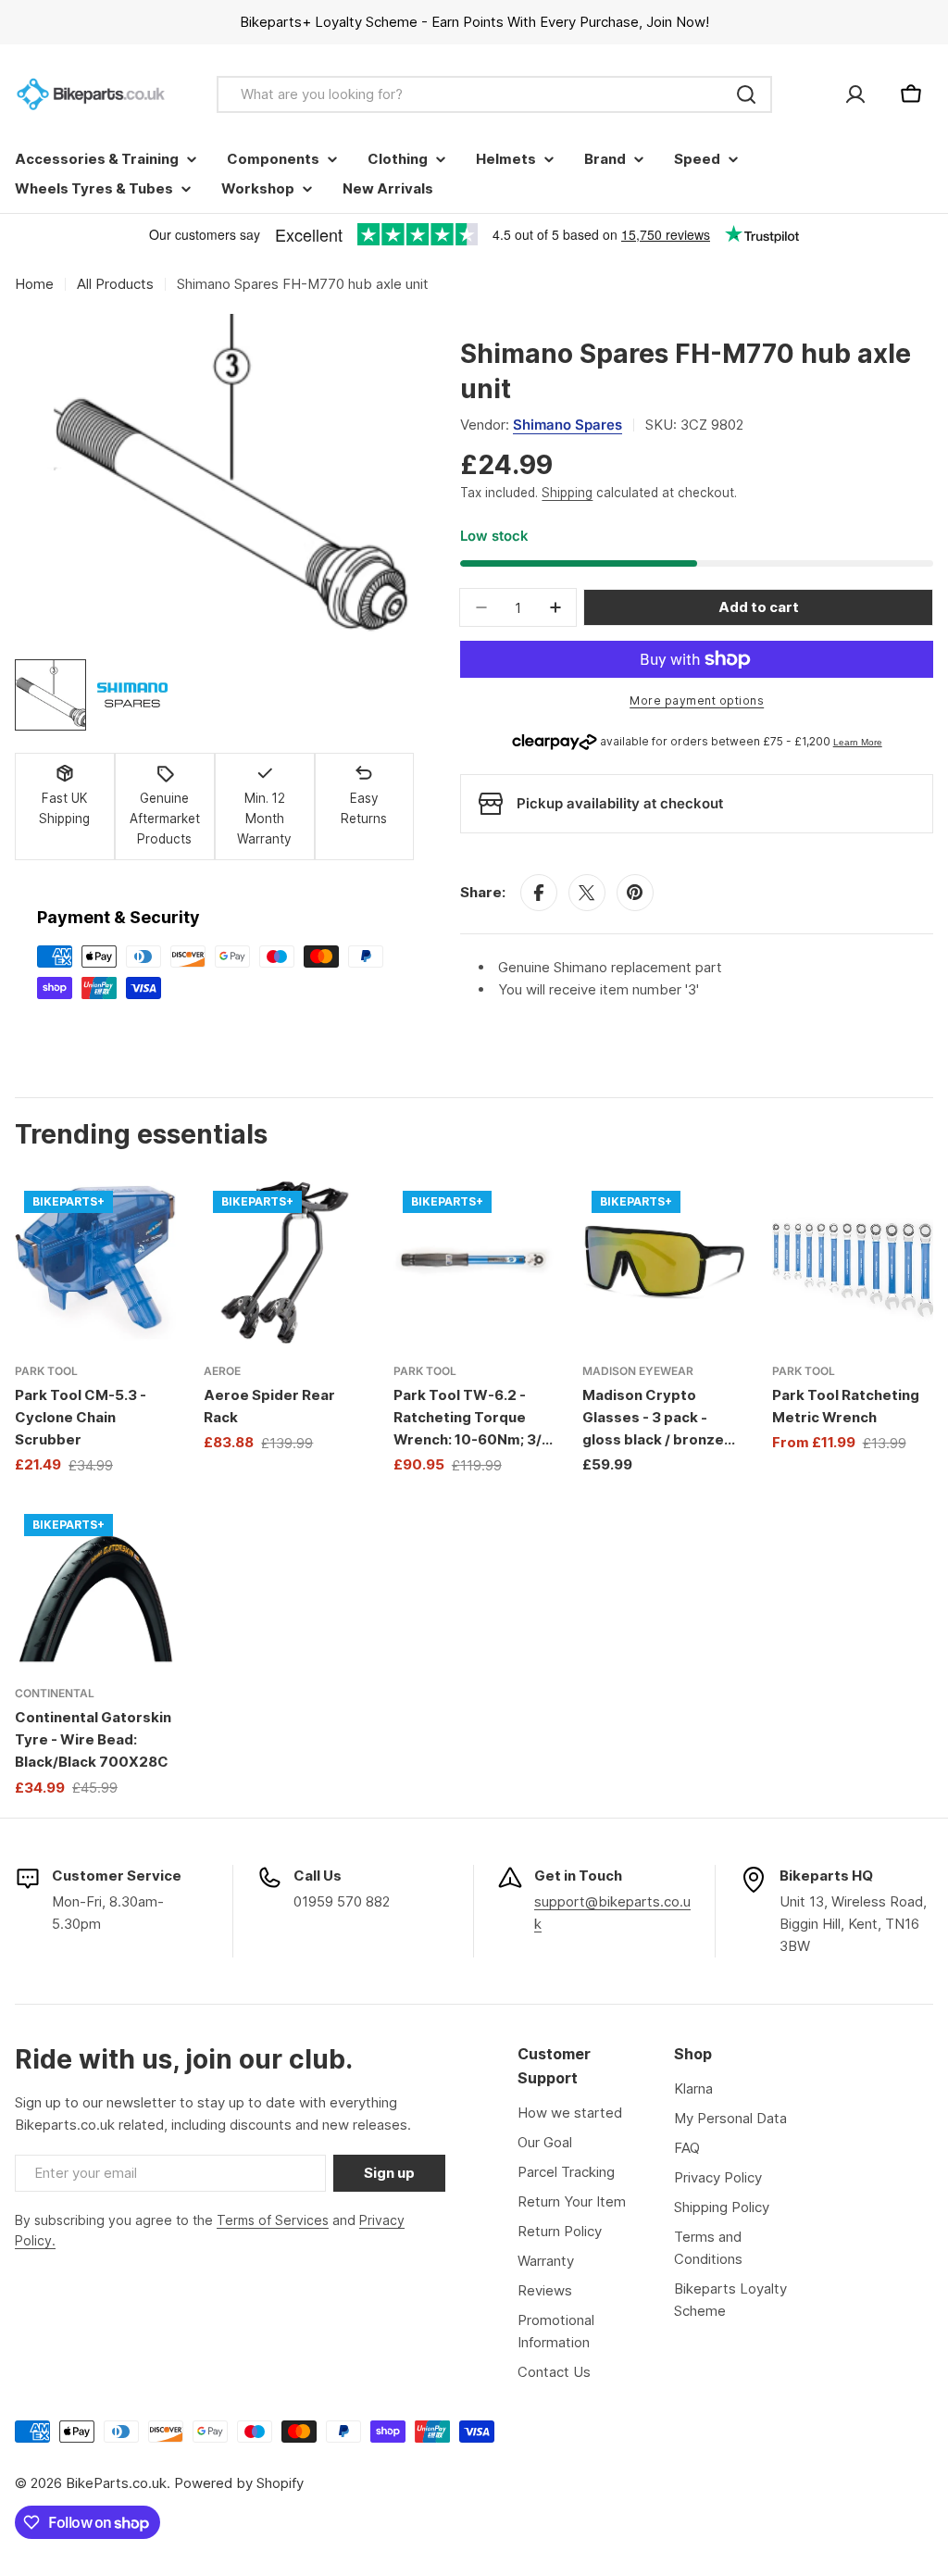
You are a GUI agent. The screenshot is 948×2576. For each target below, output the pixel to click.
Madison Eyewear (638, 1371)
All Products (115, 284)
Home (34, 284)
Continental (55, 1693)
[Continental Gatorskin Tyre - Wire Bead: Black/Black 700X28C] (95, 1585)
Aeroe (222, 1371)
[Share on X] (587, 893)
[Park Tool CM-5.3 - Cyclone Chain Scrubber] (95, 1262)
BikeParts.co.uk (116, 2483)
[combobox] (494, 94)
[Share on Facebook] (539, 893)
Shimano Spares (568, 425)
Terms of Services (273, 2220)
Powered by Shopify (239, 2483)
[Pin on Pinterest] (635, 893)
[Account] (855, 94)
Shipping (567, 493)
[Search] (746, 94)
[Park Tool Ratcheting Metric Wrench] (853, 1262)
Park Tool (46, 1371)
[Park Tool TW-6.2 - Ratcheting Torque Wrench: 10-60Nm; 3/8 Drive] (474, 1262)
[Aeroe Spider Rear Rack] (284, 1262)
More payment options (697, 700)
